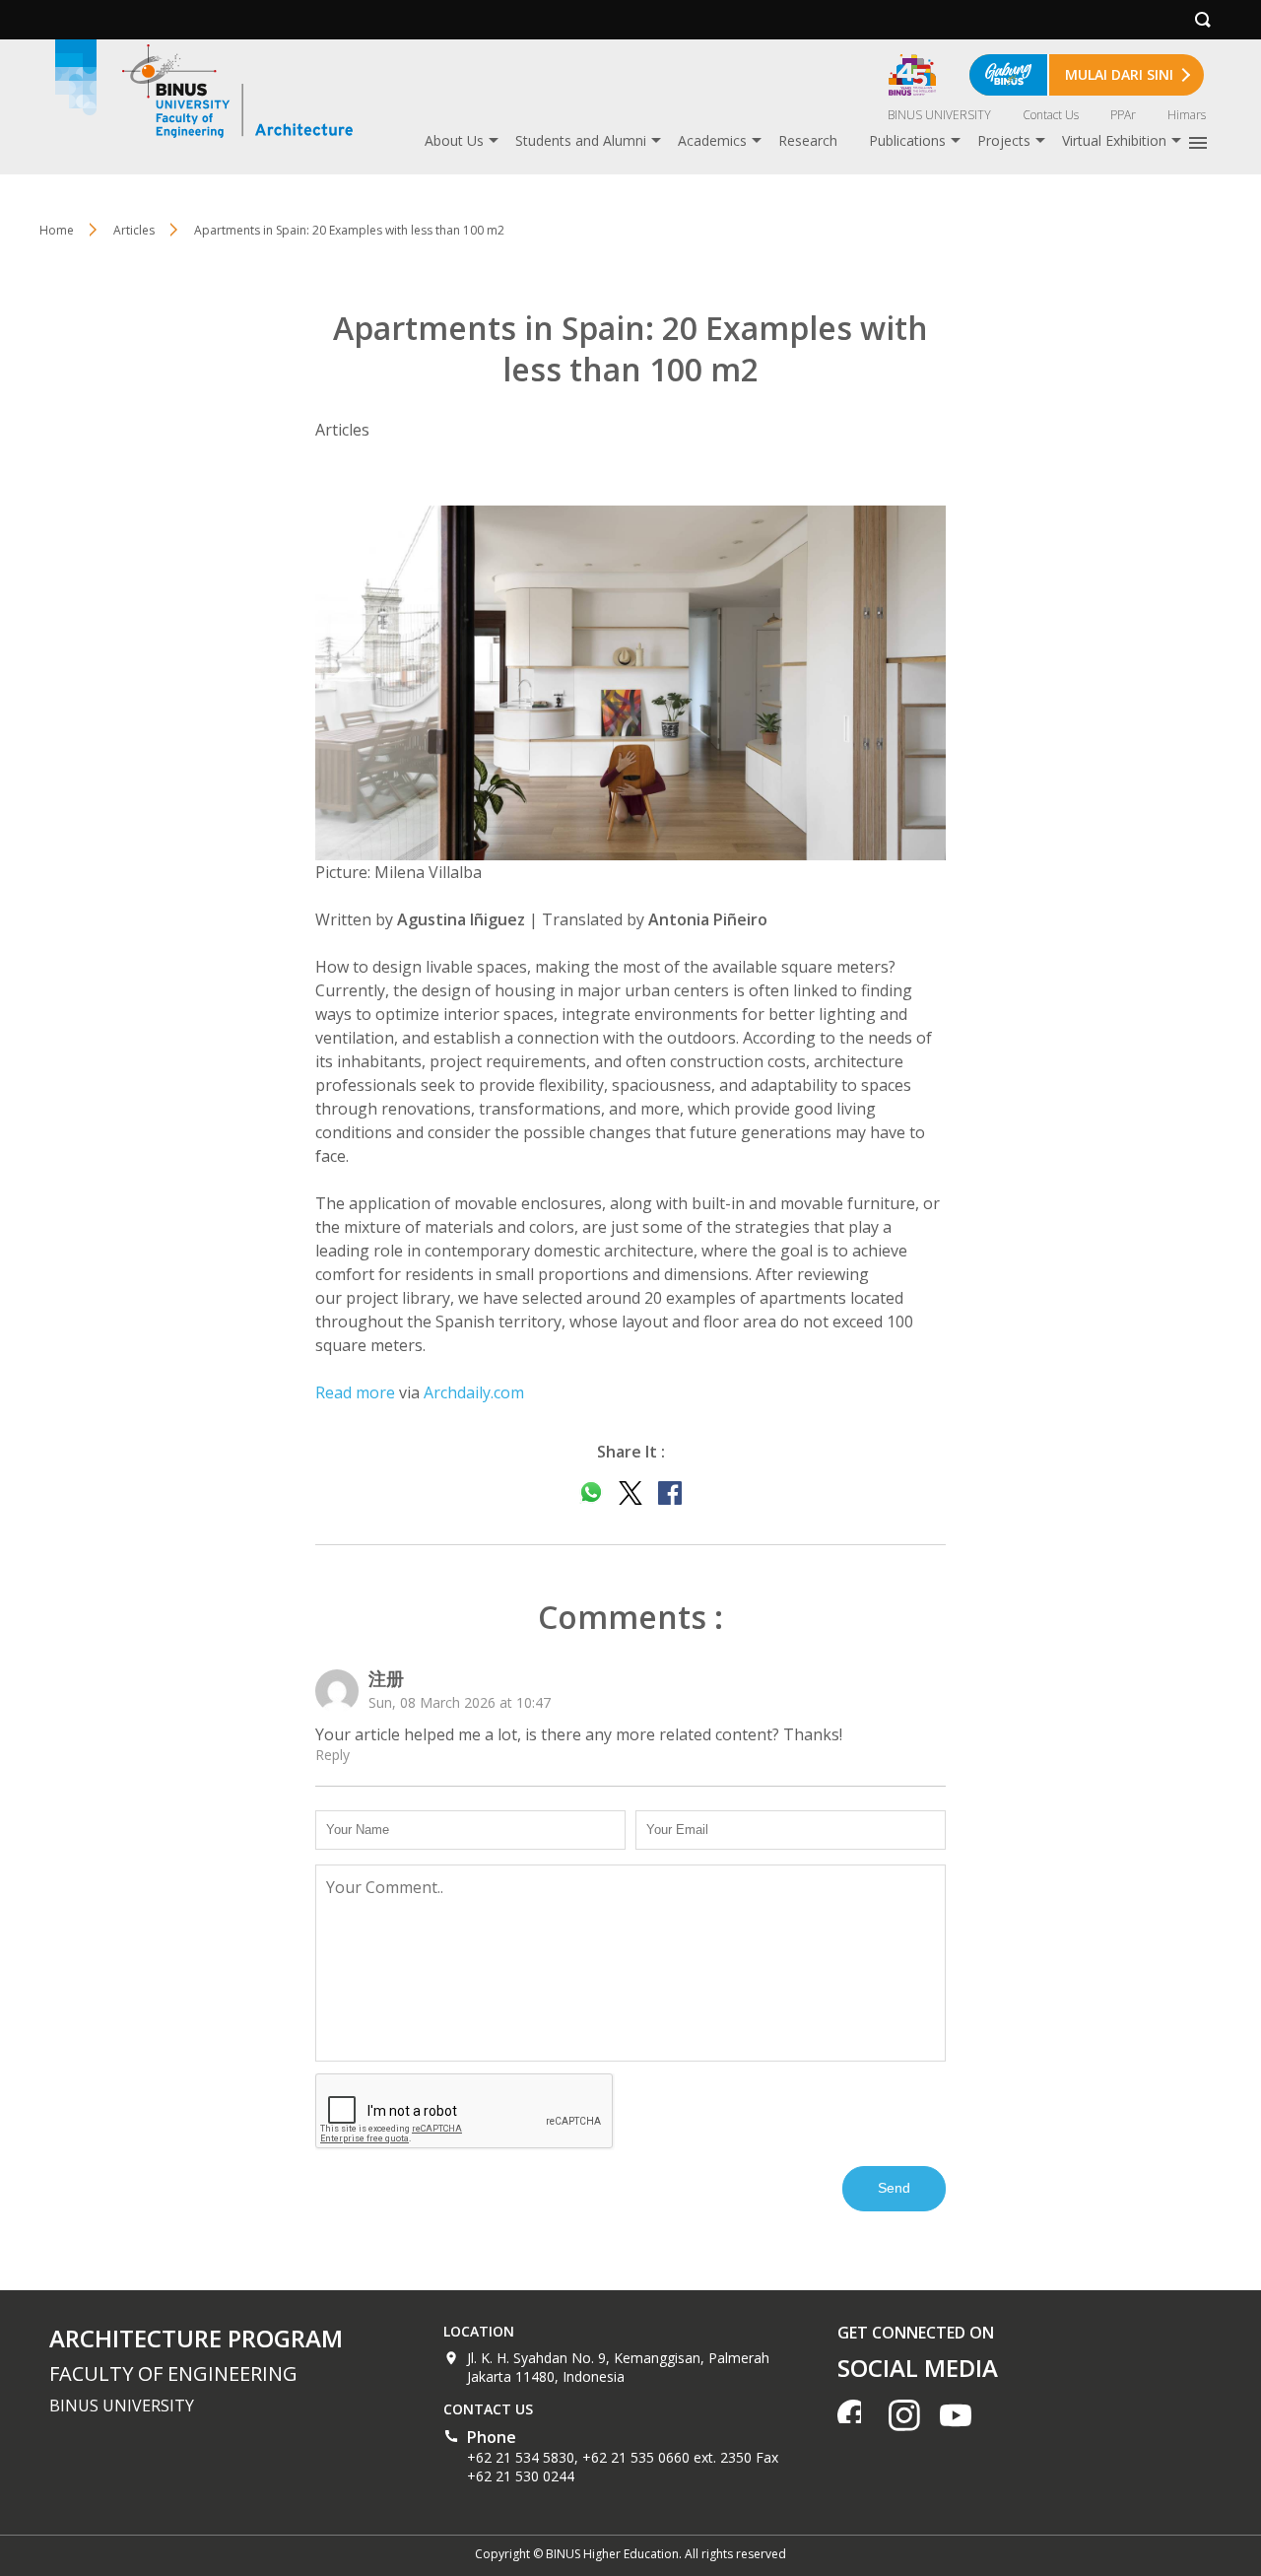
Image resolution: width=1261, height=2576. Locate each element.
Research (808, 140)
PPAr (1123, 115)
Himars (1187, 115)
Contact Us (1051, 115)
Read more (355, 1392)
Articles (134, 230)
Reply (332, 1755)
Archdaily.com (474, 1392)
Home (57, 230)
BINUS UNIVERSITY (939, 115)
